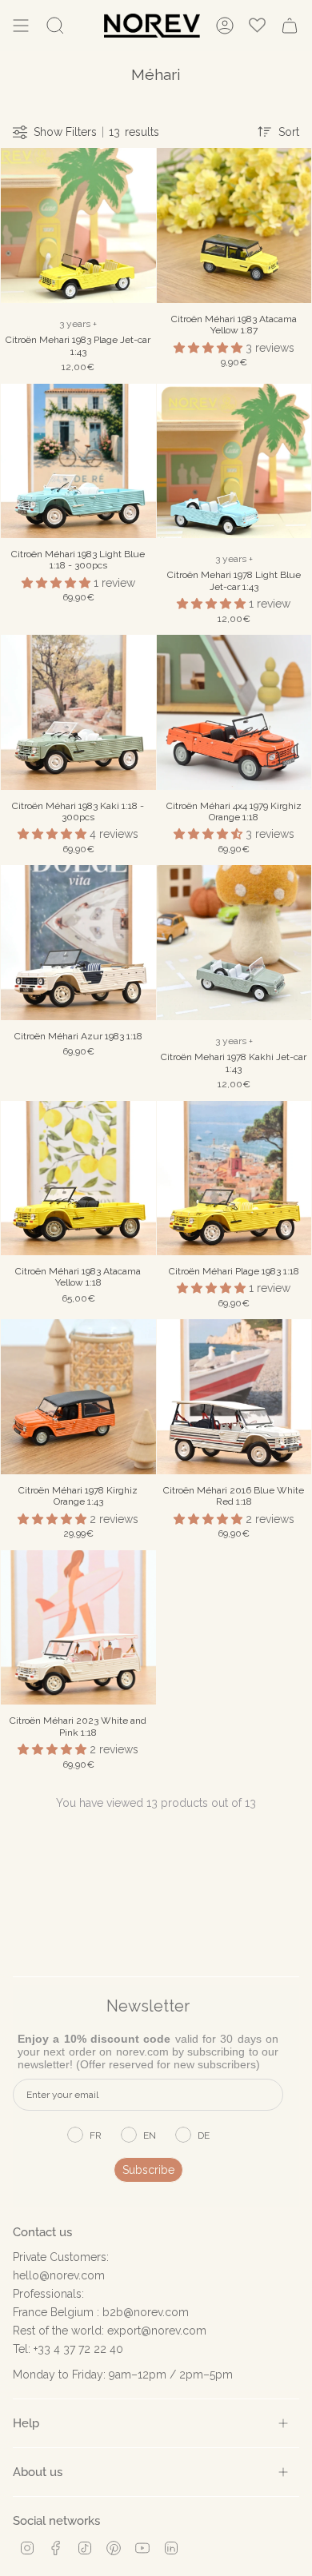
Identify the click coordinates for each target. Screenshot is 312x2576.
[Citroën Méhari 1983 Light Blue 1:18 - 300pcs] (78, 461)
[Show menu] (21, 26)
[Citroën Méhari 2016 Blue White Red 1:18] (234, 1397)
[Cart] (290, 26)
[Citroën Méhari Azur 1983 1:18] (78, 943)
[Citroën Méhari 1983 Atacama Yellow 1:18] (78, 1178)
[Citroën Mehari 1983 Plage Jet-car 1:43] (78, 225)
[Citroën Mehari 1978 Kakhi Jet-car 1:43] (234, 943)
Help (26, 2423)
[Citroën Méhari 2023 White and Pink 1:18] (78, 1628)
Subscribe (148, 2170)
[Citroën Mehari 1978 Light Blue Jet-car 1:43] (234, 461)
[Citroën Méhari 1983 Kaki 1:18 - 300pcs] (78, 712)
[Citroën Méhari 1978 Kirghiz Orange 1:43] (78, 1397)
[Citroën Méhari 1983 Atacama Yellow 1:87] (234, 225)
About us (38, 2472)
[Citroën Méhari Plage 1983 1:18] (234, 1178)
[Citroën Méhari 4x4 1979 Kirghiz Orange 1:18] (234, 712)
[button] (210, 348)
